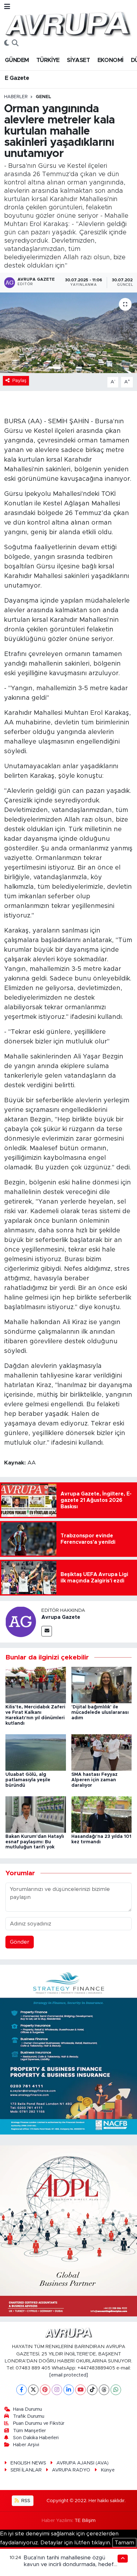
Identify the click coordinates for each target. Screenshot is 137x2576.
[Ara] (15, 43)
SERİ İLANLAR (26, 2470)
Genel (43, 97)
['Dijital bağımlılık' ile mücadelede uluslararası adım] (102, 1685)
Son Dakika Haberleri (36, 2438)
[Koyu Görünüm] (7, 43)
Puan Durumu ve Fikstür (39, 2423)
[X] (33, 2390)
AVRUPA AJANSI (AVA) (83, 2463)
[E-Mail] (47, 1631)
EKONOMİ (111, 60)
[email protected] (69, 2375)
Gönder (20, 1942)
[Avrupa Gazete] (68, 23)
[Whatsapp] (116, 2390)
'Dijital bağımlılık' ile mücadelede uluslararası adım (100, 1713)
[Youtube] (80, 2390)
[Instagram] (57, 2390)
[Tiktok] (92, 2390)
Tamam (124, 2543)
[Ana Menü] (7, 7)
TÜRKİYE (48, 60)
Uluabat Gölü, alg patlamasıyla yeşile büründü (28, 1780)
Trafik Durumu (29, 2416)
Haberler (16, 97)
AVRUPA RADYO (71, 2470)
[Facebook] (22, 2390)
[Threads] (104, 2390)
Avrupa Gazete (61, 1617)
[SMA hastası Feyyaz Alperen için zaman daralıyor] (102, 1752)
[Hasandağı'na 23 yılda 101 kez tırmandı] (102, 1814)
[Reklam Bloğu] (68, 2049)
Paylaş (19, 381)
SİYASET (78, 60)
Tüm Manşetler (29, 2431)
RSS (25, 2501)
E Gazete (17, 78)
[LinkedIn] (69, 2390)
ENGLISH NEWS (28, 2463)
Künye (108, 2470)
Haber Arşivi (26, 2445)
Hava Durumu (28, 2409)
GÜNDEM (17, 60)
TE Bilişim (85, 2521)
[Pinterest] (45, 2390)
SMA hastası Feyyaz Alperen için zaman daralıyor (94, 1780)
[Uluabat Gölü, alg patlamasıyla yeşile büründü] (36, 1752)
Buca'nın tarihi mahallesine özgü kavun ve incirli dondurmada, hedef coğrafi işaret (69, 2564)
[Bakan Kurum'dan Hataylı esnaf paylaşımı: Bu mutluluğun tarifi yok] (36, 1814)
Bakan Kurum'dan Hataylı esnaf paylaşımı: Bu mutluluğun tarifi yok (35, 1842)
